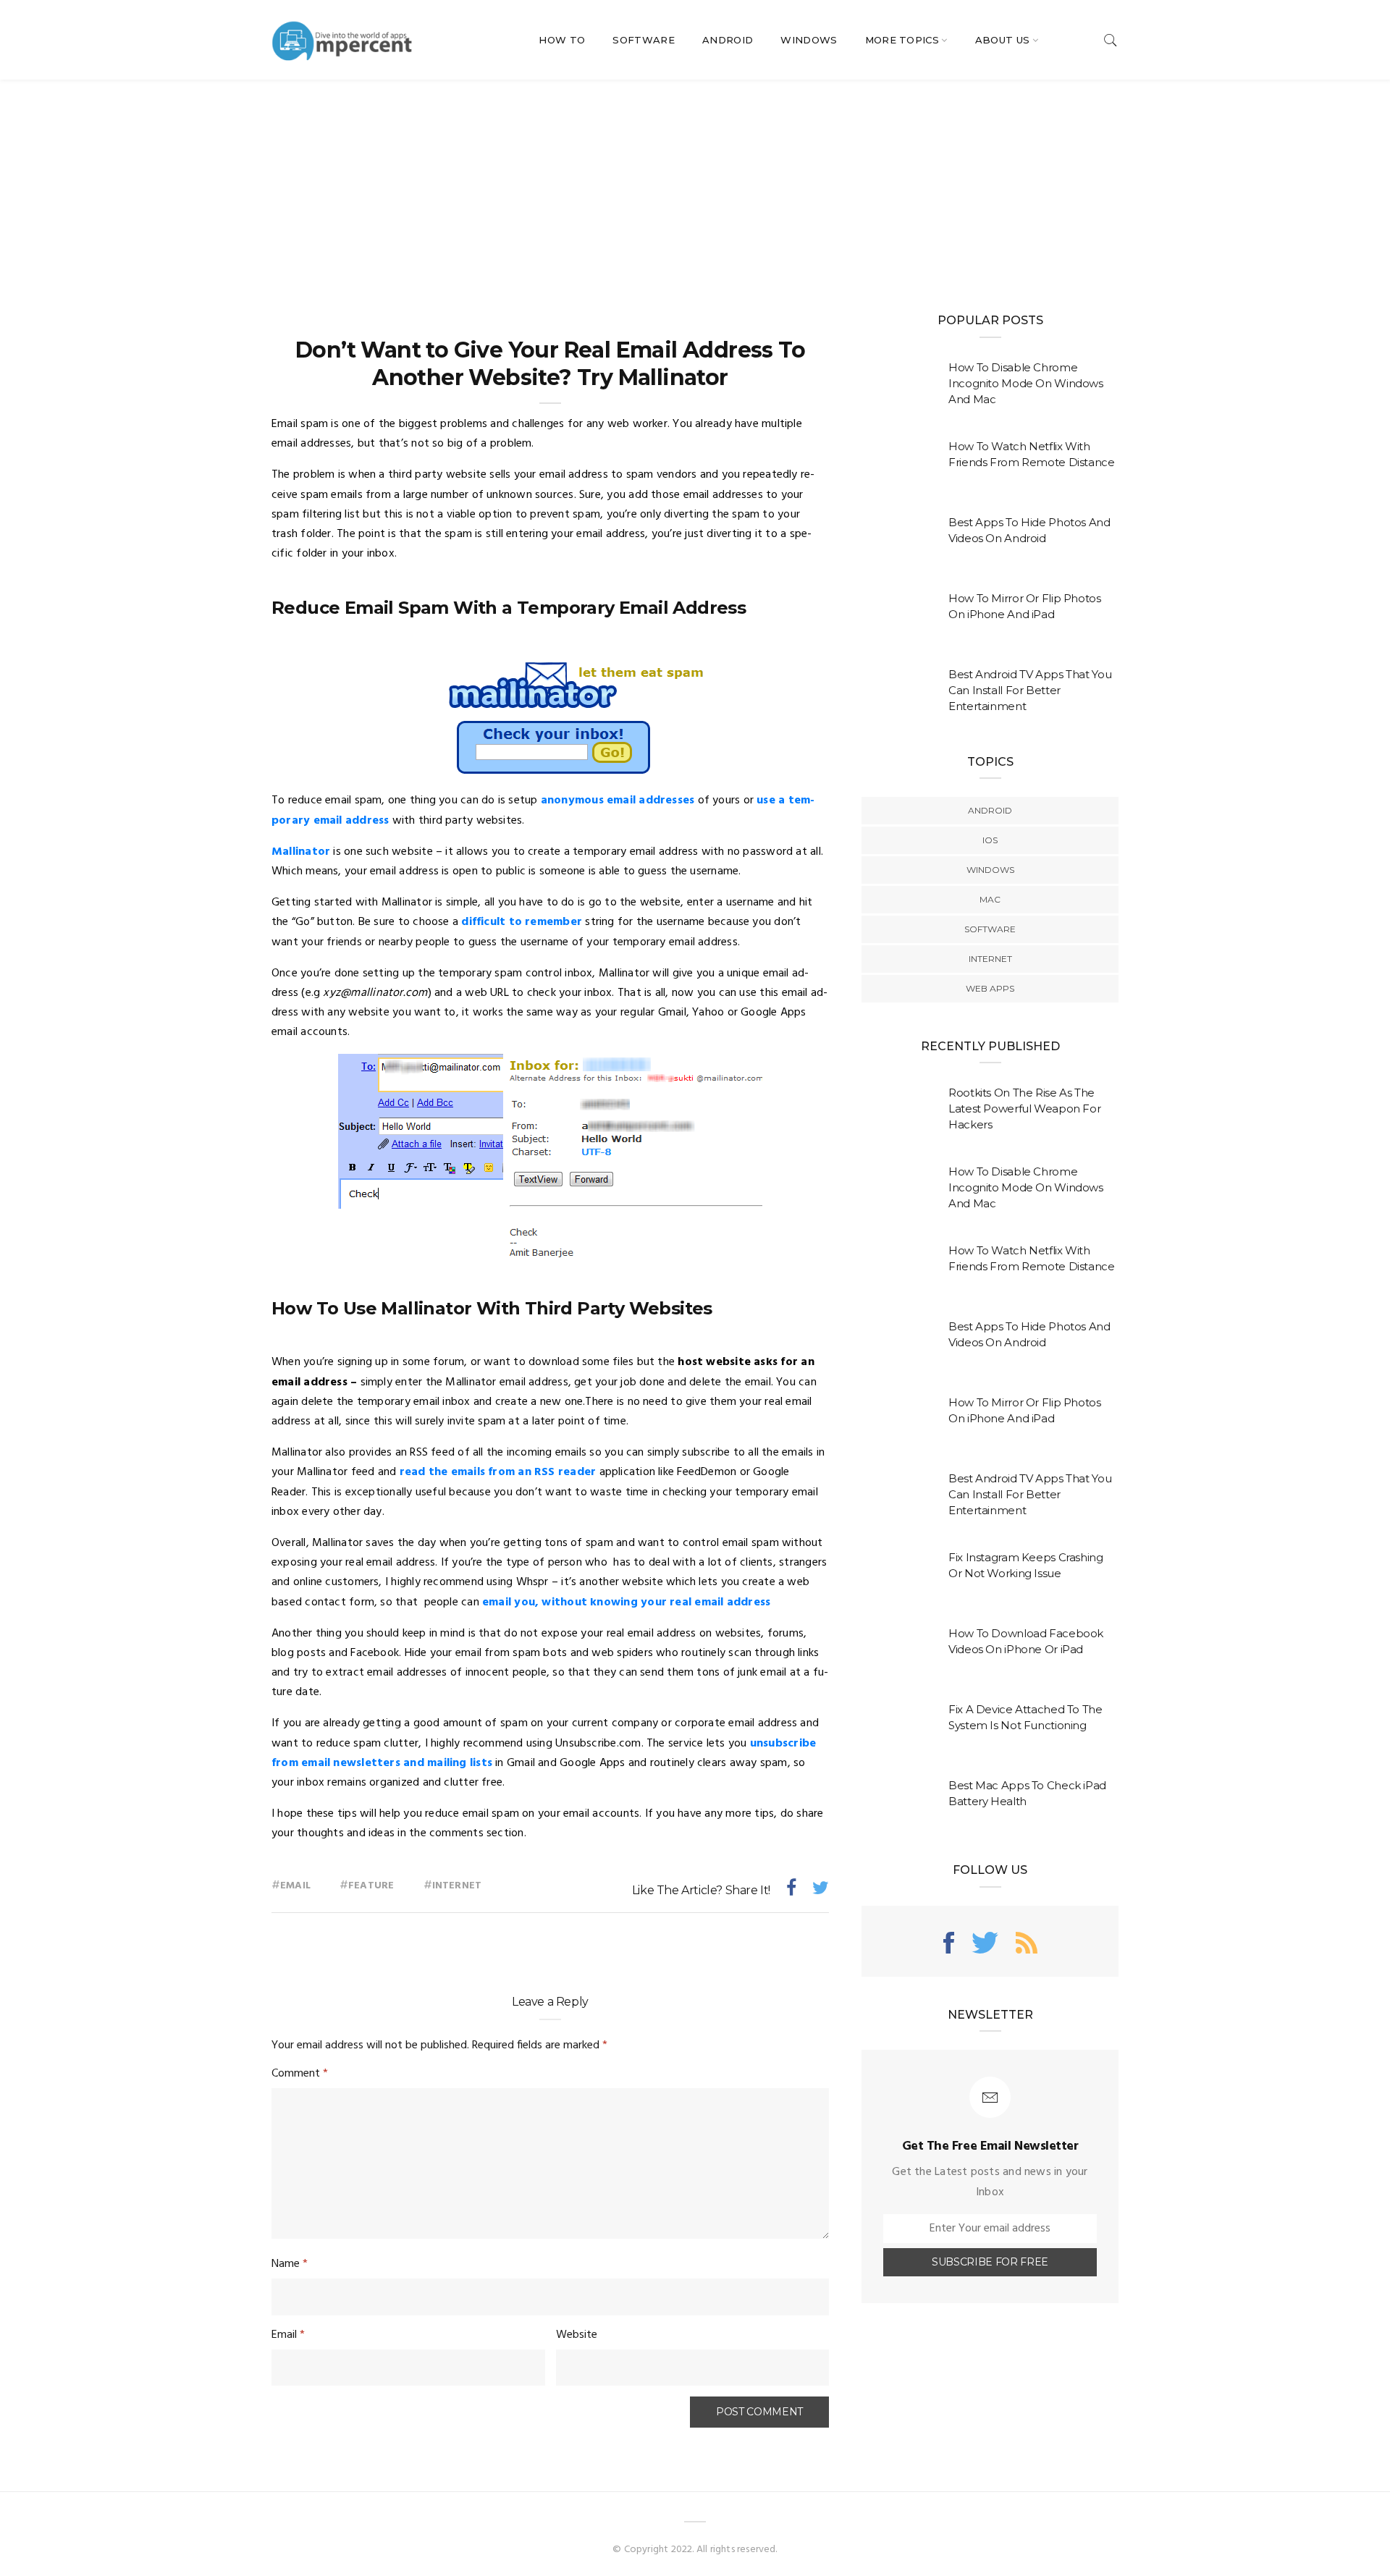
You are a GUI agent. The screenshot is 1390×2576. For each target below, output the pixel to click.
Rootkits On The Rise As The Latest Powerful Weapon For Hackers (1024, 1108)
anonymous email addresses (618, 801)
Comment (300, 2074)
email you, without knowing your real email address (626, 1602)
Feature (371, 1886)
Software (644, 40)
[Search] (1111, 40)
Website (577, 2335)
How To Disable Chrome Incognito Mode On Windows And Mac (1026, 383)
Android (728, 40)
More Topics (902, 40)
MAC (990, 899)
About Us (1003, 40)
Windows (809, 40)
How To (562, 40)
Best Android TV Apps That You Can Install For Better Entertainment (1030, 690)
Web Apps (990, 988)
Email (295, 1886)
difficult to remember (522, 922)
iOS (990, 840)
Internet (457, 1886)
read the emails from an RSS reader (498, 1472)
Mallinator (301, 852)
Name (290, 2264)
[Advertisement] (695, 188)
